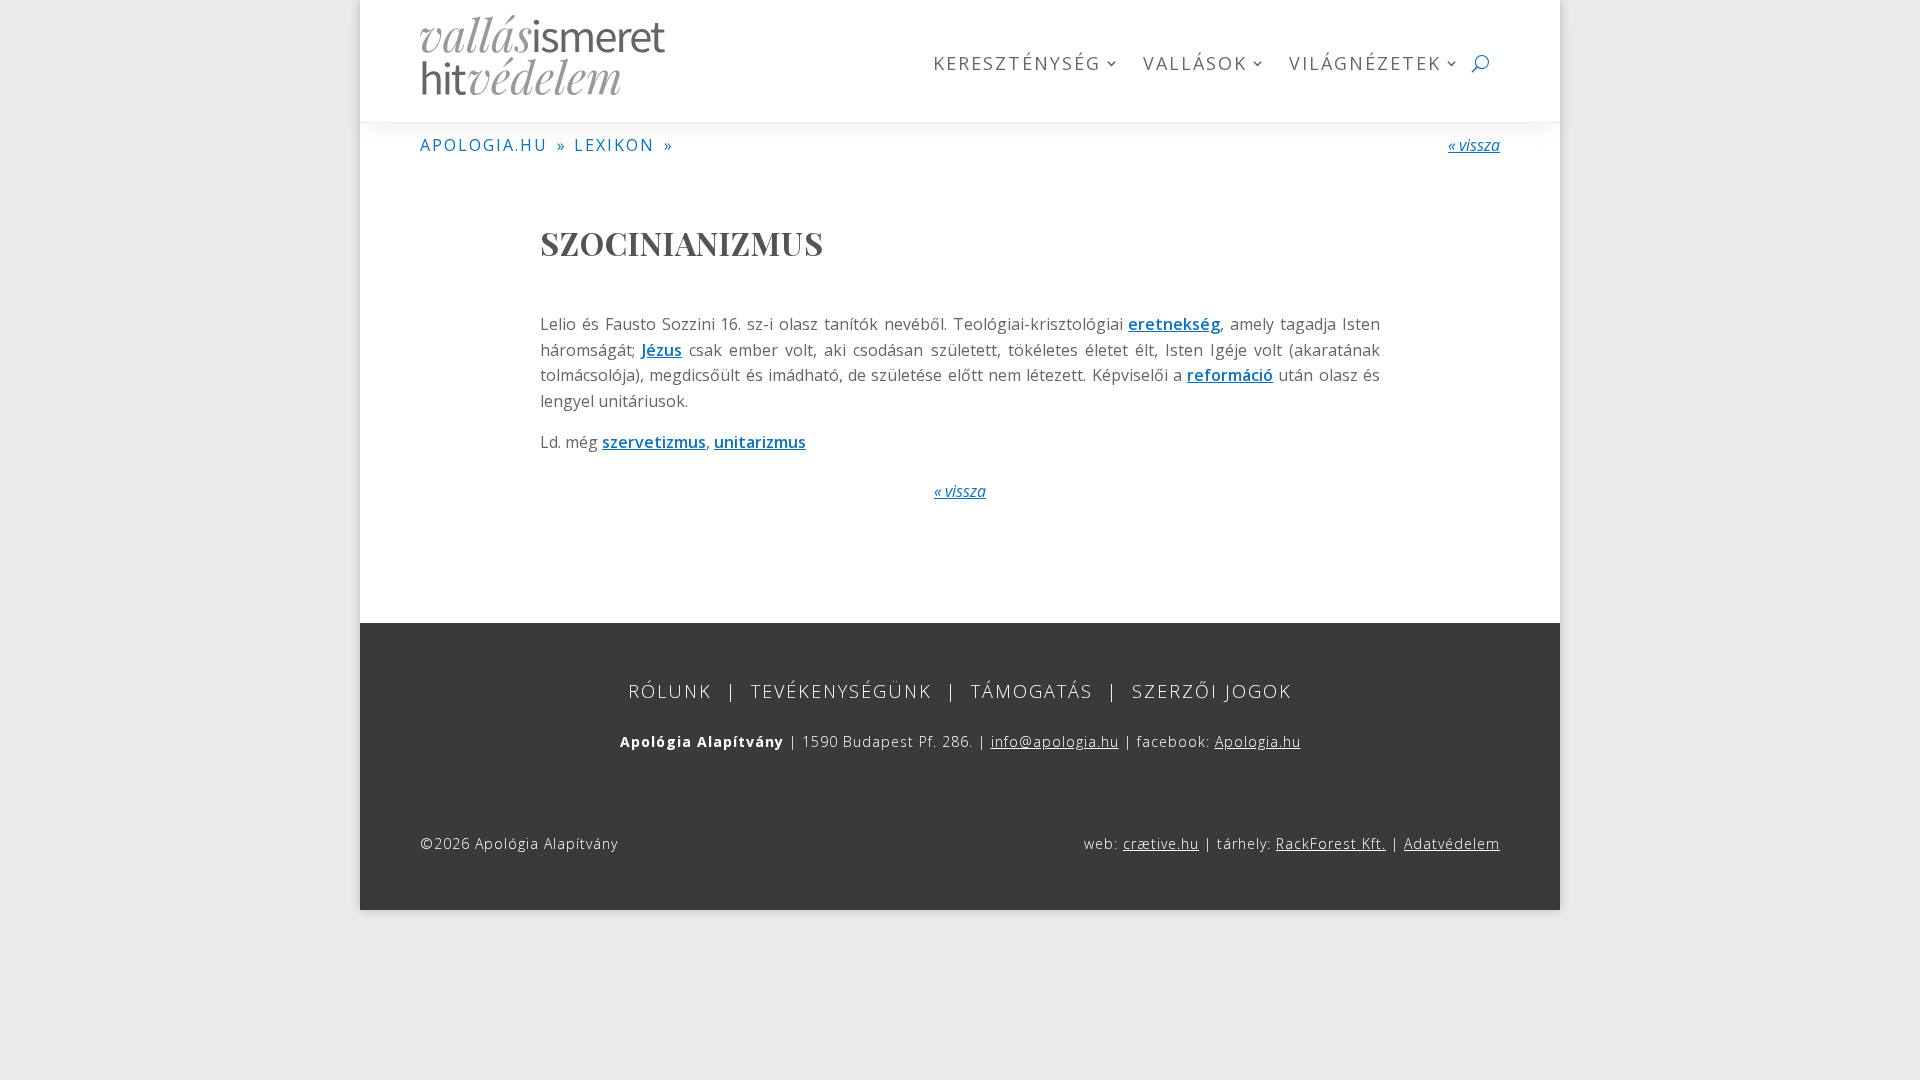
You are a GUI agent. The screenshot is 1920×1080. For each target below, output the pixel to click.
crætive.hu (1161, 843)
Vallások (1195, 65)
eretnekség (1174, 324)
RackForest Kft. (1331, 843)
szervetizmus (654, 442)
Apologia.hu (1258, 741)
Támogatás (1032, 691)
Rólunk (670, 691)
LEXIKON (614, 145)
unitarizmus (760, 442)
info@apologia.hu (1055, 741)
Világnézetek (1365, 65)
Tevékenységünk (841, 691)
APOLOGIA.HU (484, 145)
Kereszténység (1017, 65)
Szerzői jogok (1212, 691)
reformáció (1230, 375)
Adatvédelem (1452, 843)
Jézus (662, 350)
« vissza (1474, 145)
